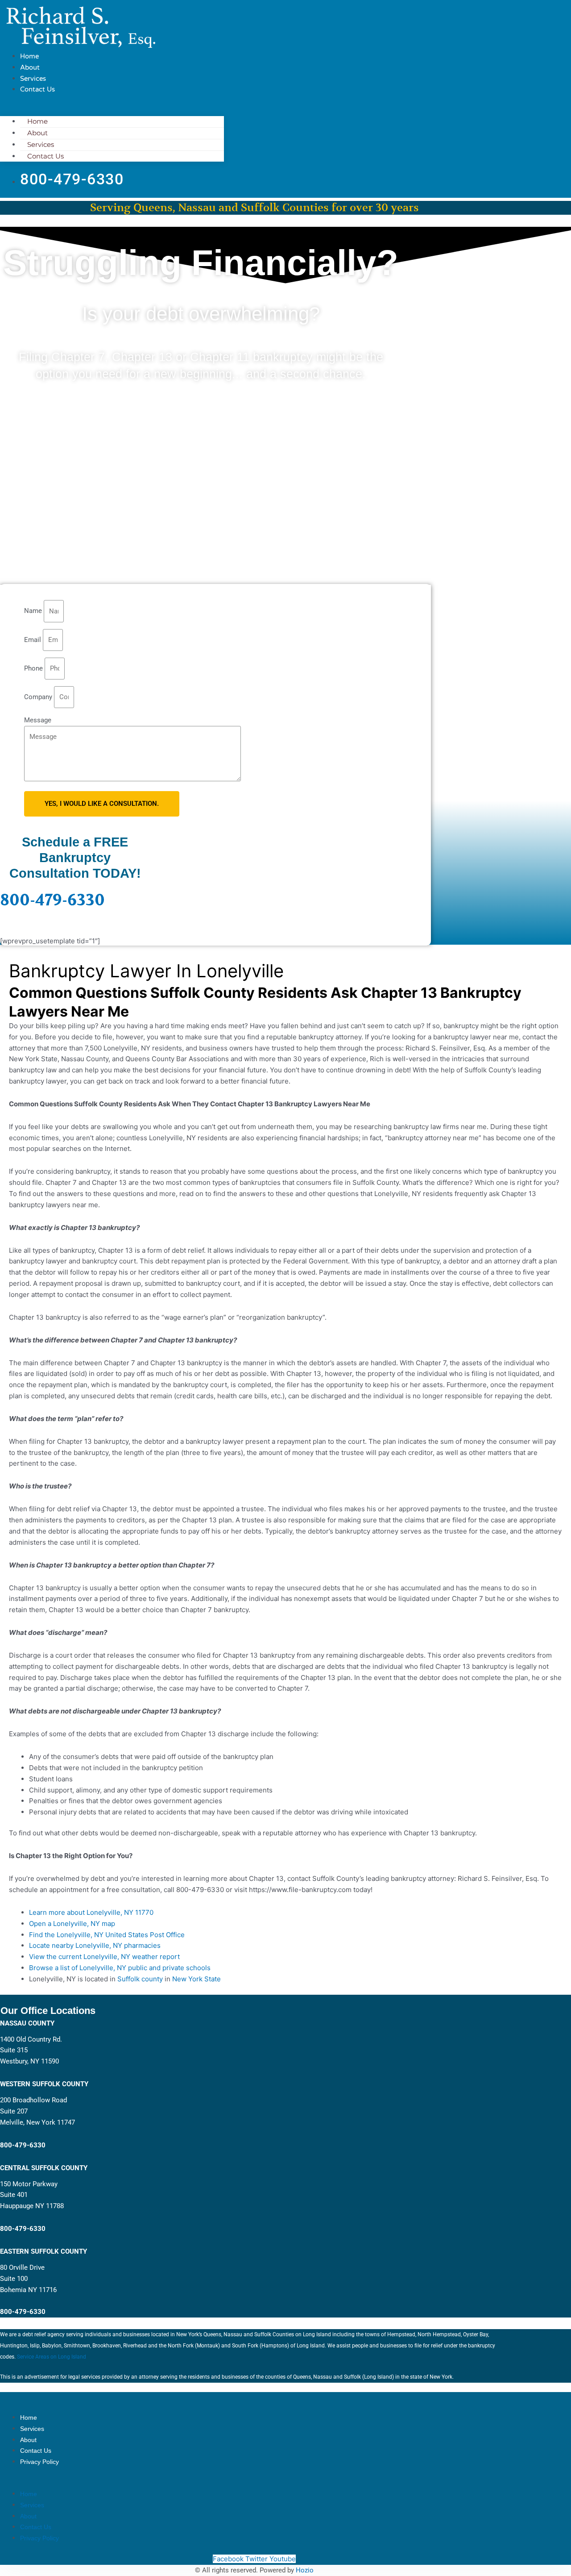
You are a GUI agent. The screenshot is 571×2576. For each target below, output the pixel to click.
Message (38, 720)
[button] (112, 111)
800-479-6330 (52, 900)
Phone (34, 668)
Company (39, 697)
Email (33, 640)
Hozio (305, 2570)
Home (29, 56)
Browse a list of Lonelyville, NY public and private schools (120, 1968)
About (30, 67)
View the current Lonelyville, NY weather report (104, 1957)
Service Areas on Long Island (52, 2357)
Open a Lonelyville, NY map (72, 1924)
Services (33, 79)
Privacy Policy (39, 2462)
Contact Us (37, 89)
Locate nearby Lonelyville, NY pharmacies (95, 1945)
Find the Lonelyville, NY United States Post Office (107, 1935)
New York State (197, 1979)
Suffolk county (140, 1979)
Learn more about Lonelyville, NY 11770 (91, 1912)
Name (34, 611)
